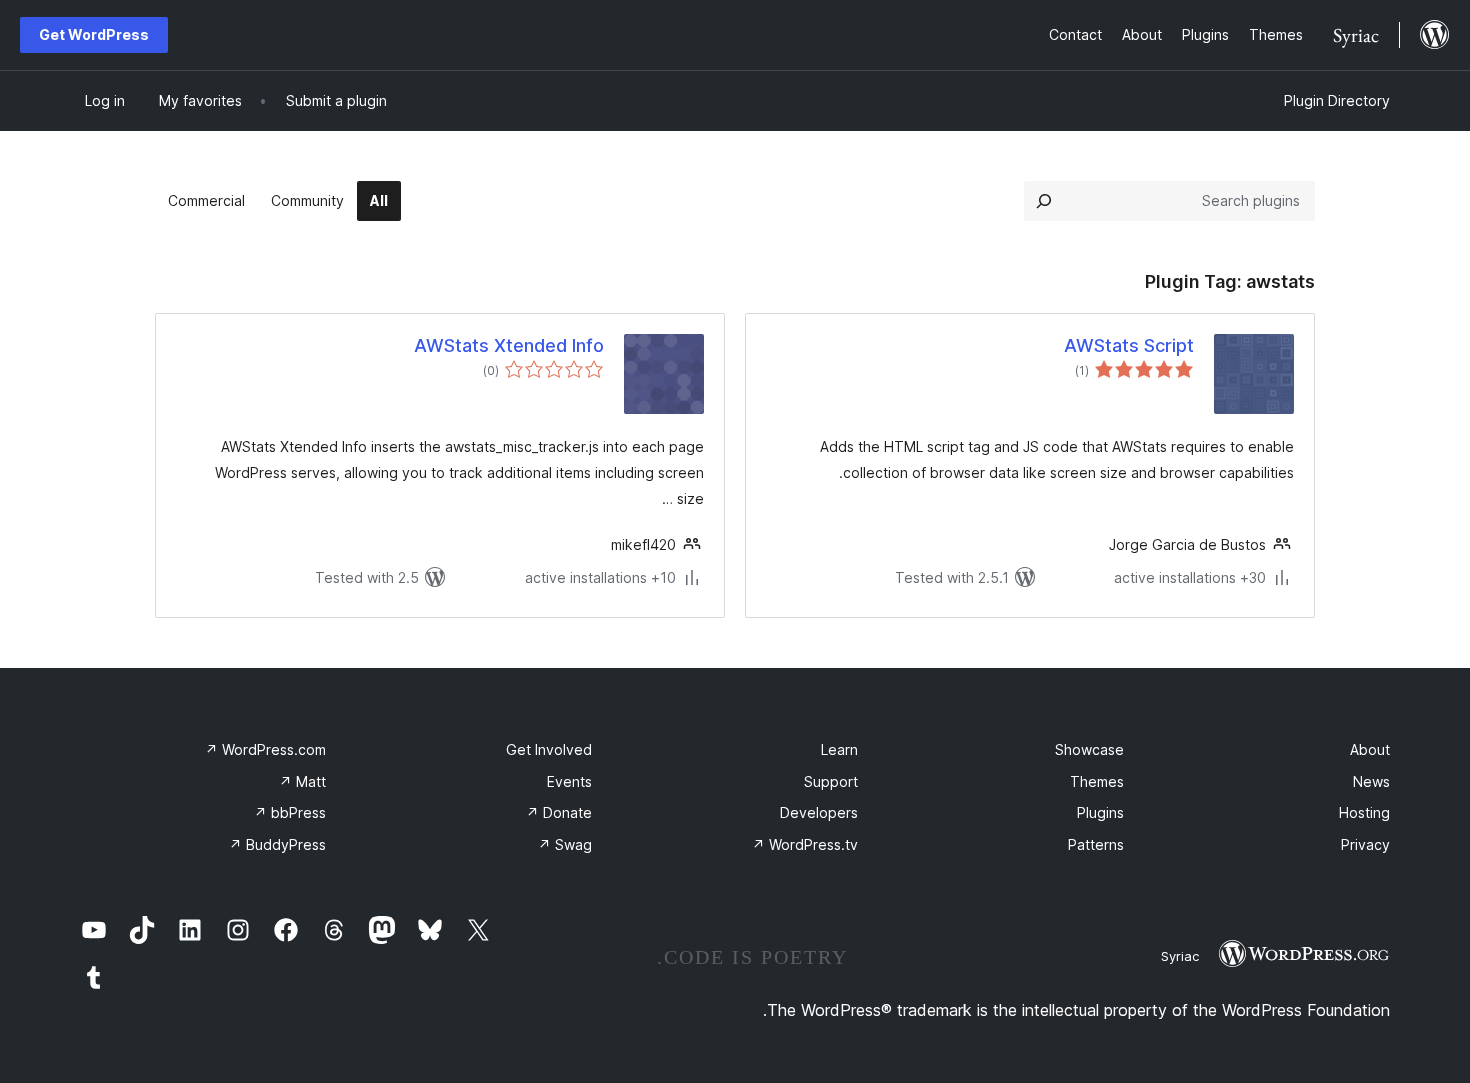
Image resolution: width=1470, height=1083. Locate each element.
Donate (559, 812)
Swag (565, 844)
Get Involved (549, 749)
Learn (839, 749)
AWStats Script (1129, 345)
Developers (819, 812)
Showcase (1089, 749)
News (1371, 781)
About (1370, 749)
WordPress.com (265, 749)
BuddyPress (277, 844)
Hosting (1364, 812)
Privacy (1365, 844)
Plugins (1100, 812)
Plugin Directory (1337, 100)
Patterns (1096, 844)
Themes (1097, 781)
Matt (302, 781)
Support (831, 781)
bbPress (290, 812)
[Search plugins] (1044, 201)
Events (569, 781)
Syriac (1180, 956)
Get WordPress (94, 34)
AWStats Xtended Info (509, 345)
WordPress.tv (805, 844)
